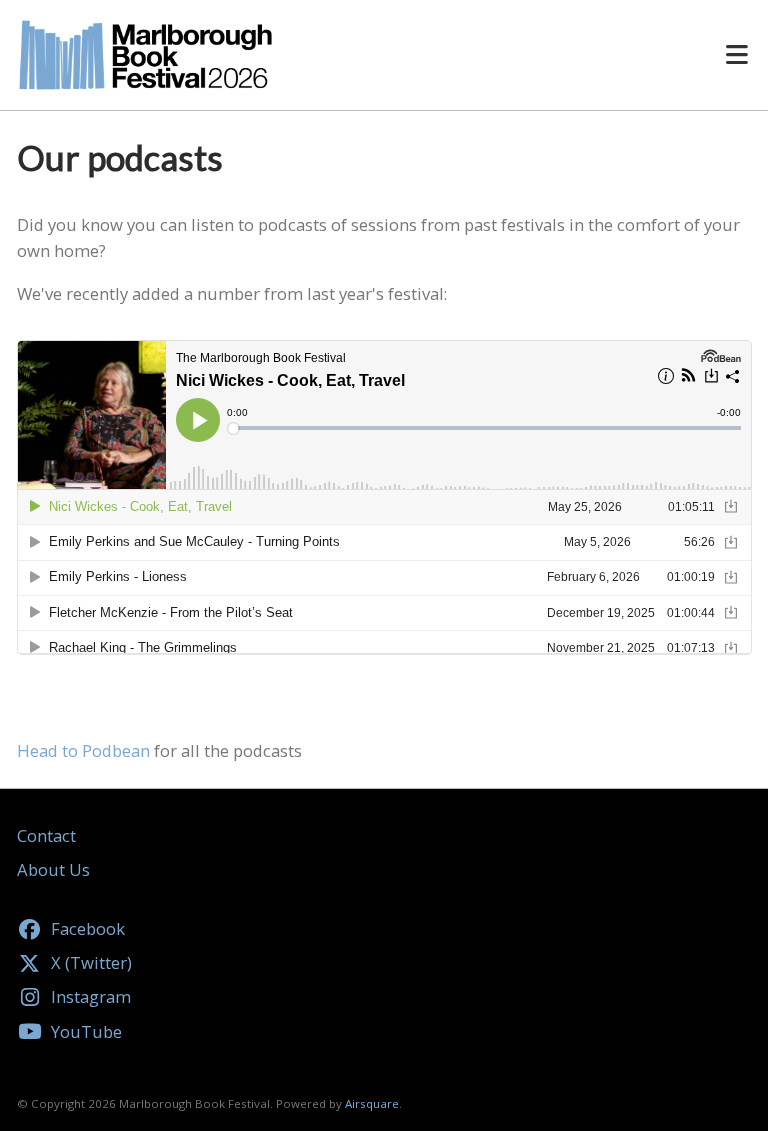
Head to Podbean (83, 750)
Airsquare (372, 1103)
